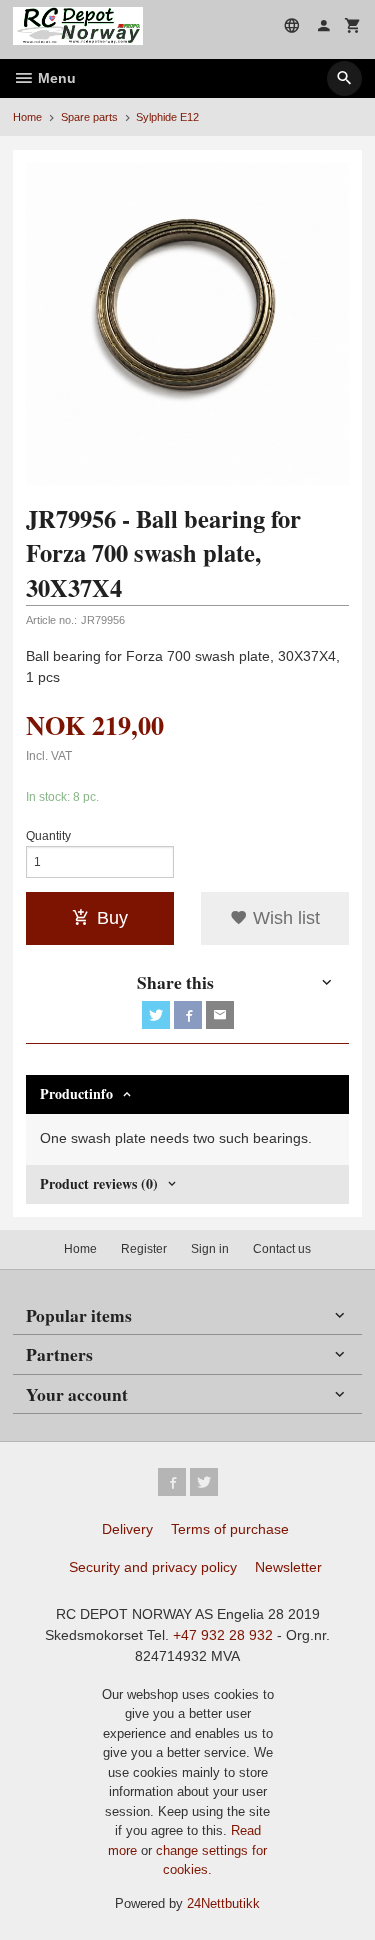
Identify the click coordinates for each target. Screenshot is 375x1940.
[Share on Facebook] (188, 1015)
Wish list (284, 918)
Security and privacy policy (153, 1567)
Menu (55, 78)
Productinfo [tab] (76, 1093)
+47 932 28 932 (223, 1635)
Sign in (210, 1249)
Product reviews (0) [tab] (99, 1183)
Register (144, 1249)
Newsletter (288, 1567)
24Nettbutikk (223, 1903)
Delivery (127, 1529)
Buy (112, 918)
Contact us (282, 1249)
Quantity (48, 836)
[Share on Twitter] (156, 1015)
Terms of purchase (230, 1529)
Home (27, 117)
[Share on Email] (220, 1015)
